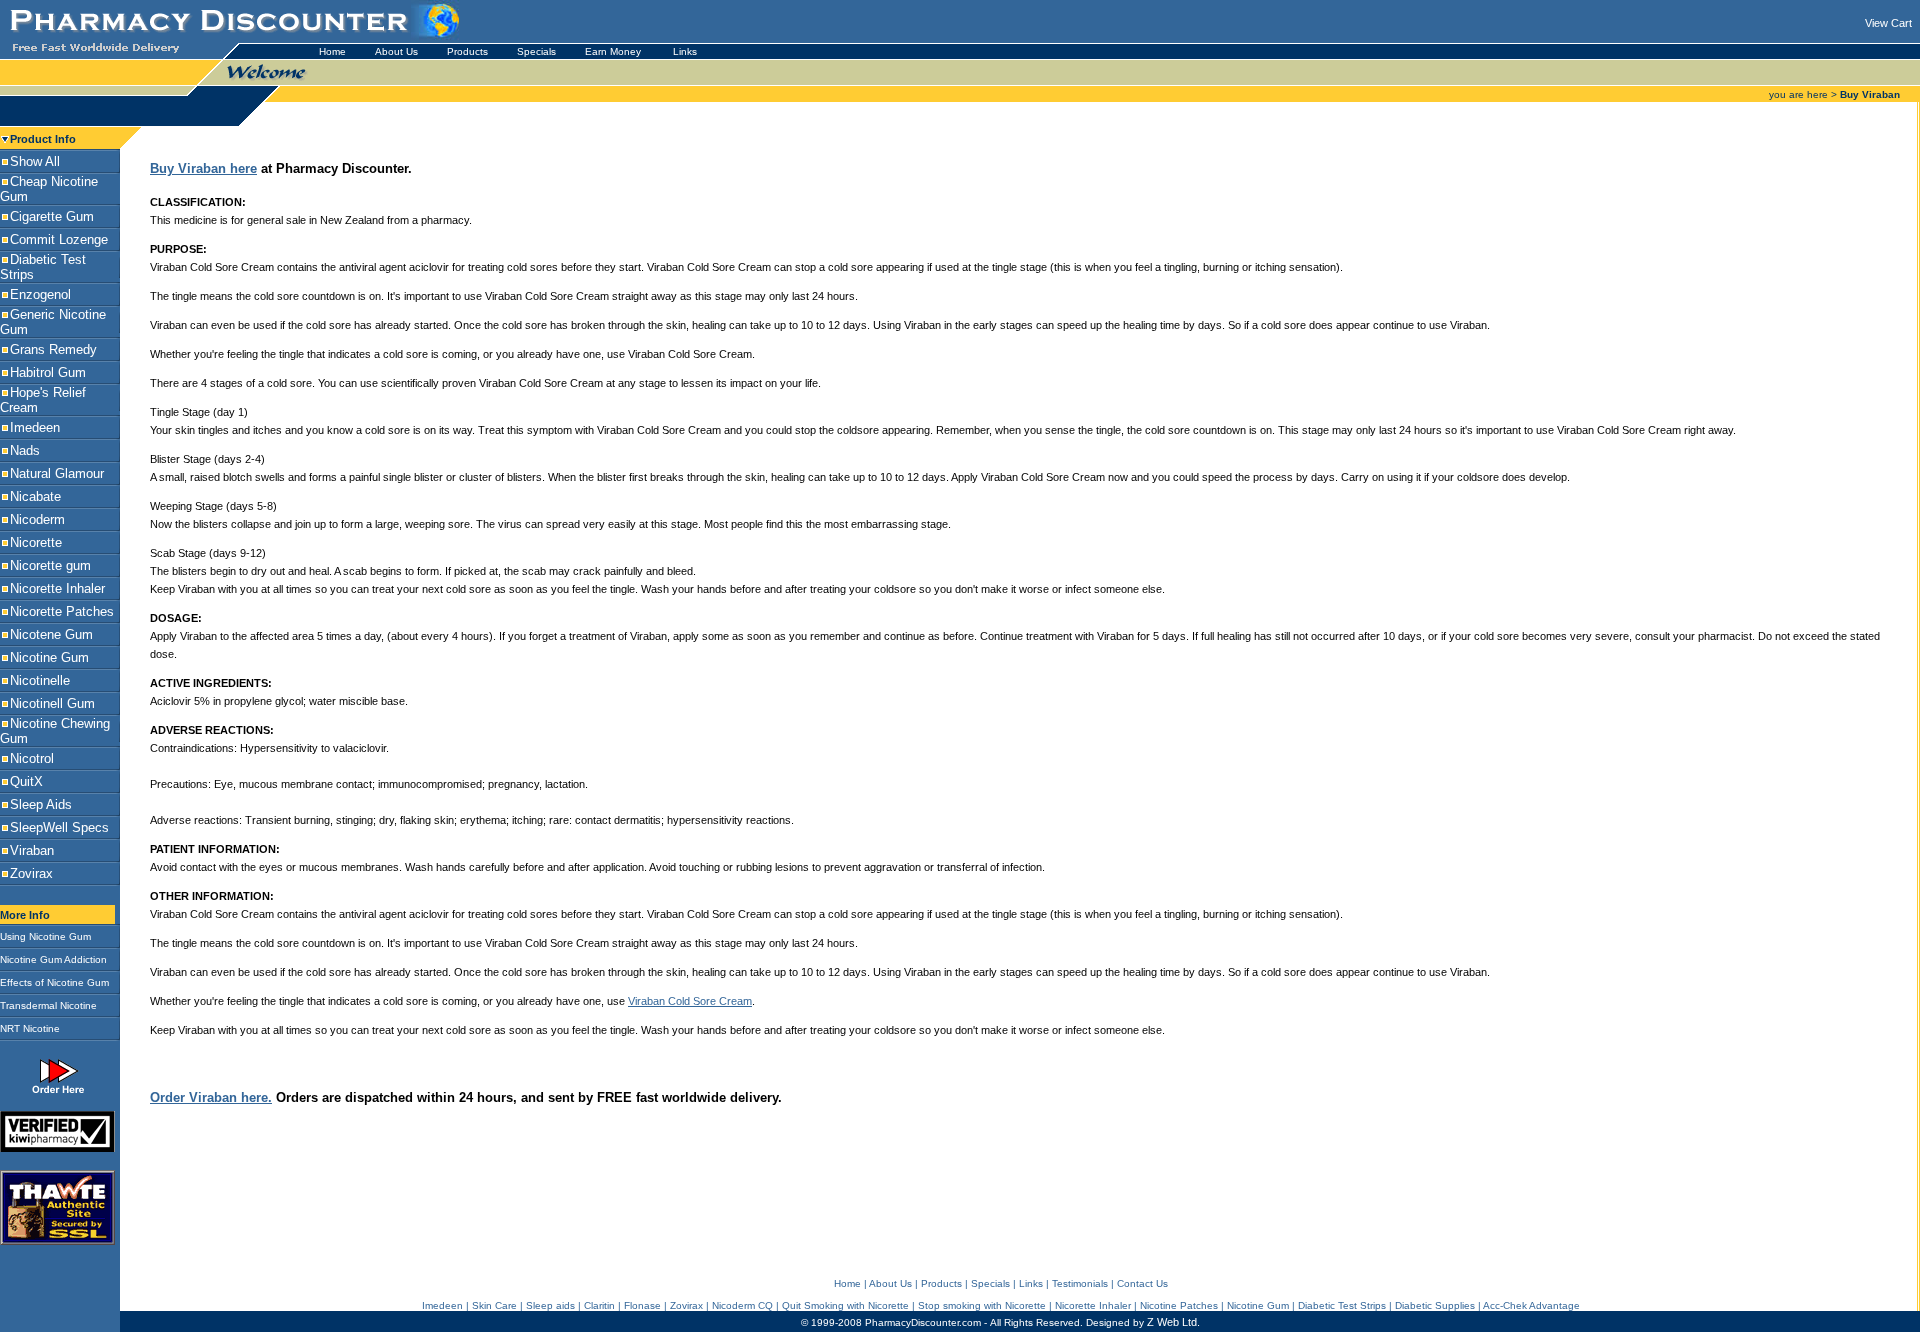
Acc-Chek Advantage (1531, 1305)
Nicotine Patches (1179, 1305)
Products (467, 51)
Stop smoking (951, 1305)
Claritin (599, 1305)
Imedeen (442, 1305)
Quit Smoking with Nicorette (845, 1305)
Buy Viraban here (203, 168)
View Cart (1888, 23)
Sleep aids (550, 1305)
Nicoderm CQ (742, 1305)
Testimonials (1080, 1283)
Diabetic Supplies (1435, 1305)
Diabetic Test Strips (1342, 1305)
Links (685, 51)
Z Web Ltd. (1173, 1322)
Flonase (642, 1305)
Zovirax (686, 1305)
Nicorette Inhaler (1093, 1305)
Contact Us (1142, 1283)
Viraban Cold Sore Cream (690, 1001)
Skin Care (494, 1305)
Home (332, 51)
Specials (536, 51)
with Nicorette (1015, 1305)
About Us (396, 51)
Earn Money (614, 51)
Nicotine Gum (1258, 1305)
